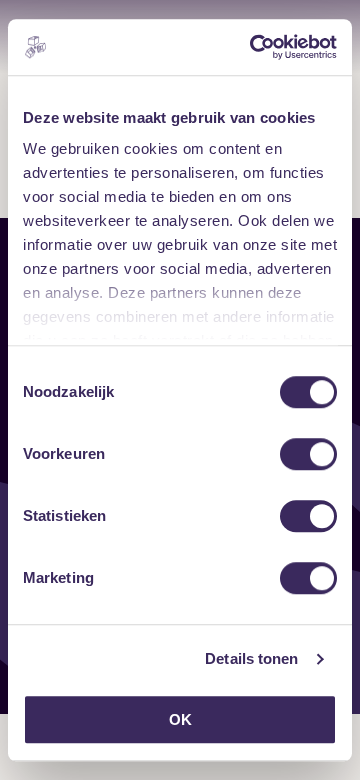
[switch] (308, 454)
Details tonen (251, 658)
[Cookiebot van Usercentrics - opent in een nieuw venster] (254, 47)
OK (180, 719)
